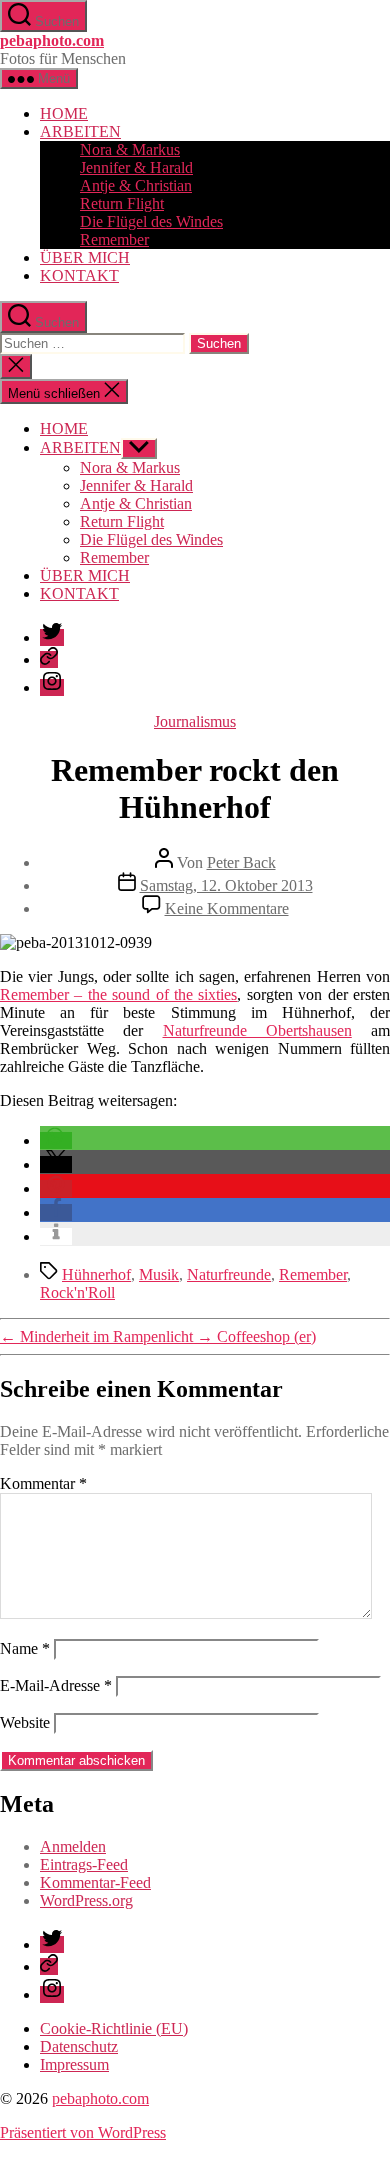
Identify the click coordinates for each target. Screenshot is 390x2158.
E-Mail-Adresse (56, 1685)
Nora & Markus (130, 149)
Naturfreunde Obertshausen (257, 1030)
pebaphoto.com (52, 40)
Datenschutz (79, 2046)
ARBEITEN (80, 131)
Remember (114, 239)
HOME (64, 113)
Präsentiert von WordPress (83, 2132)
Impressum (74, 2064)
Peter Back (241, 862)
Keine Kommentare (227, 908)
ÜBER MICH (85, 257)
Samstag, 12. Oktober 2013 (226, 885)
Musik (159, 1274)
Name (25, 1648)
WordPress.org (86, 1900)
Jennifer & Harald (136, 167)
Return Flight (122, 203)
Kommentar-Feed (95, 1882)
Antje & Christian (136, 185)
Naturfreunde (229, 1274)
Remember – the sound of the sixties (118, 994)
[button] (56, 1140)
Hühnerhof (96, 1274)
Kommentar (43, 1483)
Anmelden (73, 1846)
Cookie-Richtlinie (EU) (114, 2028)
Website (25, 1722)
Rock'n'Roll (77, 1292)
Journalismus (195, 721)
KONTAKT (79, 275)
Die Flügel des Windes (151, 221)
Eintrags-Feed (84, 1864)
